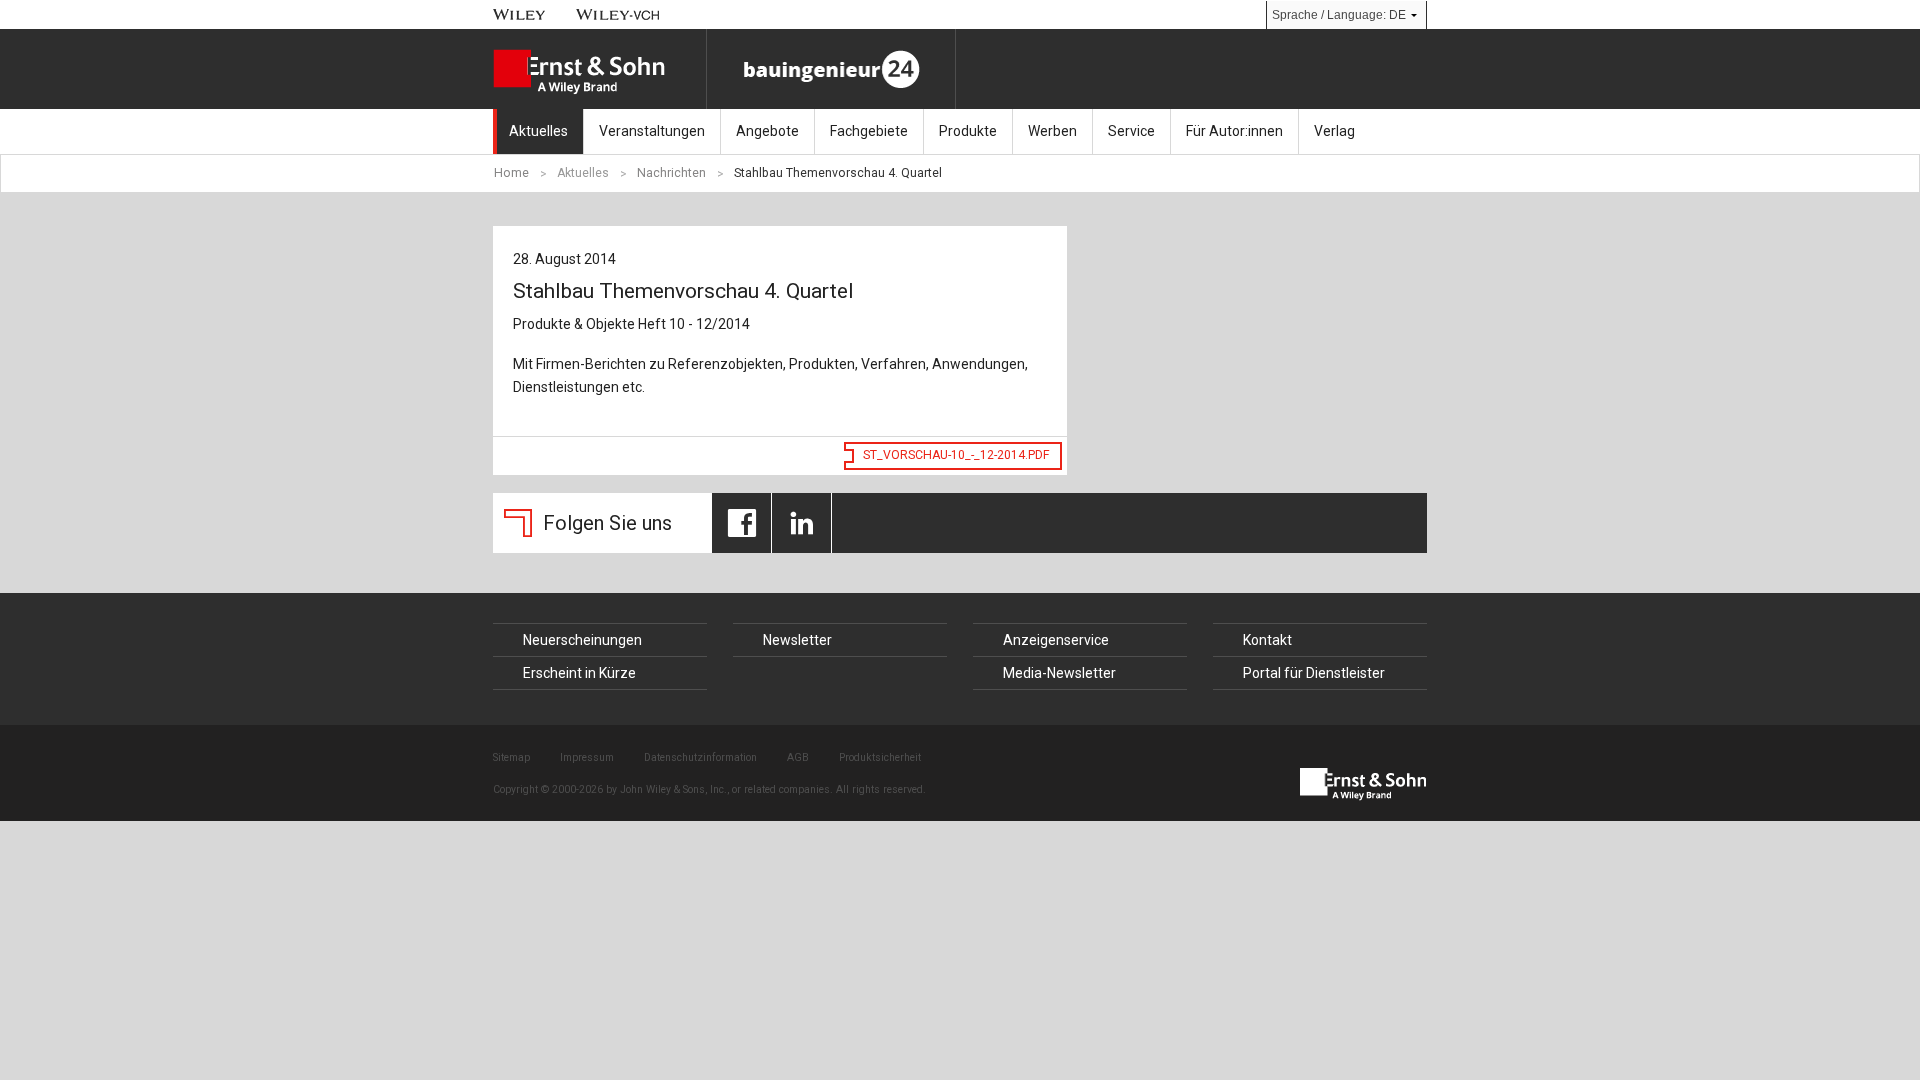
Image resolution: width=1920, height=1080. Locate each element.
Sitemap (511, 757)
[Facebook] (741, 523)
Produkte (968, 131)
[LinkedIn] (801, 523)
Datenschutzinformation (700, 757)
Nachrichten (671, 173)
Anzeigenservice (1056, 640)
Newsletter (797, 640)
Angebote (767, 131)
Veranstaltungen (652, 131)
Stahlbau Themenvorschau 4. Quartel (838, 173)
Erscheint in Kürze (579, 673)
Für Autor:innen (1234, 131)
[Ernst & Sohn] (599, 72)
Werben (1052, 131)
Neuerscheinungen (582, 640)
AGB (798, 757)
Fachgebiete (869, 131)
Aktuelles (538, 131)
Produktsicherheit (880, 757)
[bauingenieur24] (831, 69)
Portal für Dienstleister (1314, 673)
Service (1131, 131)
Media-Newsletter (1059, 673)
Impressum (587, 757)
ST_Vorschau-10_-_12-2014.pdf (956, 455)
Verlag (1334, 131)
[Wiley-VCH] (618, 14)
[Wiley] (519, 14)
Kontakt (1267, 640)
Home (511, 173)
